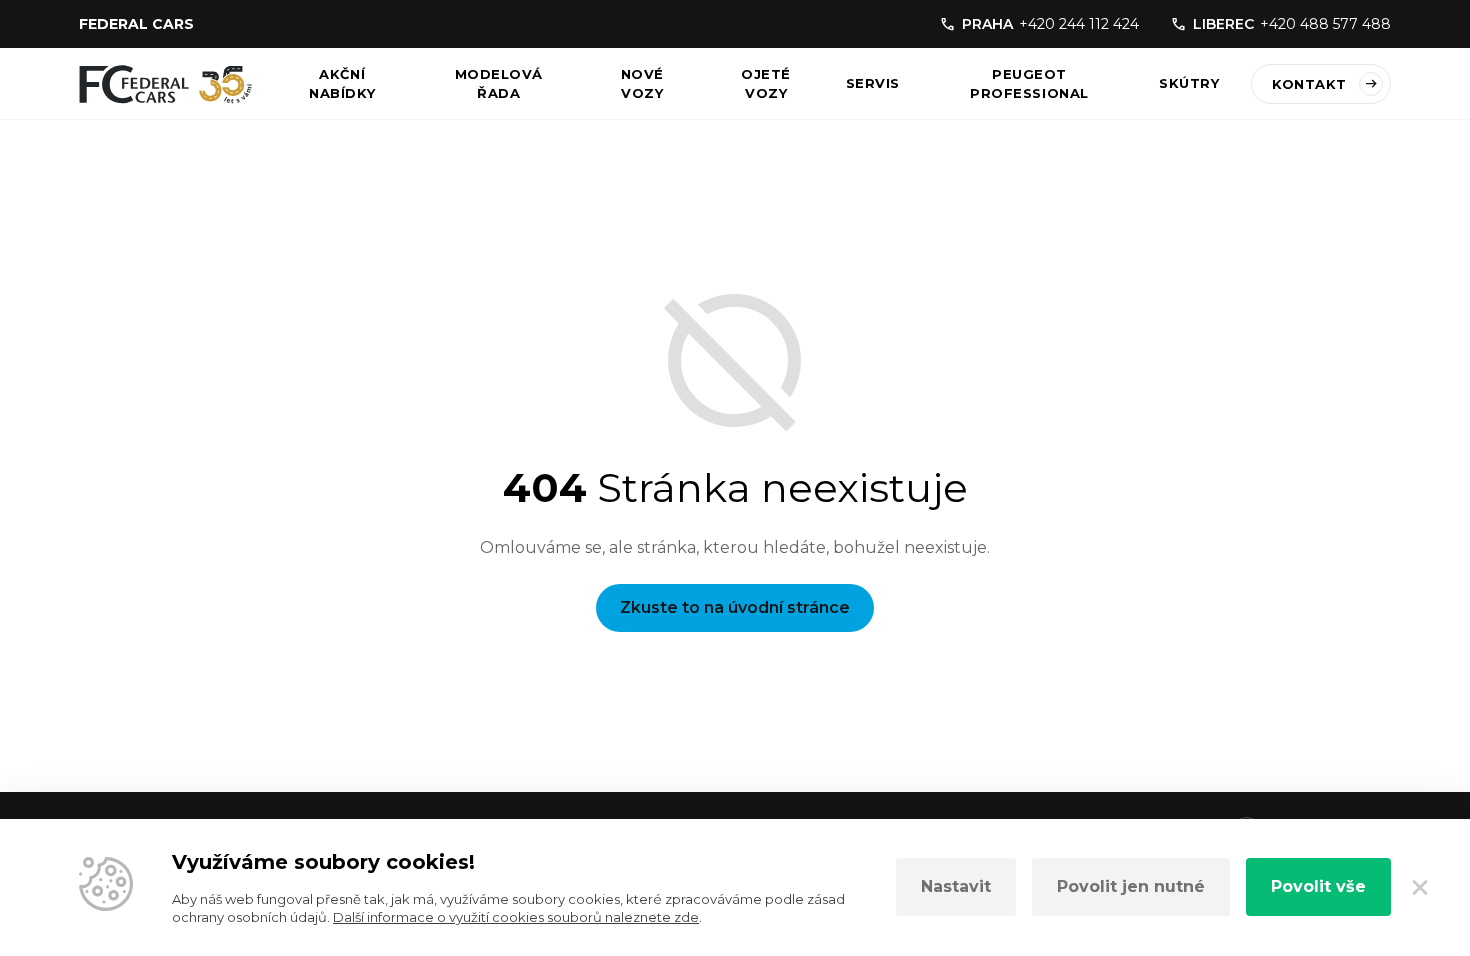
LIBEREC (1292, 24)
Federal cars (136, 24)
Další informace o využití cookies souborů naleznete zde (516, 917)
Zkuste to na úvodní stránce (735, 607)
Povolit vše (1318, 886)
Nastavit (956, 886)
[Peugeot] (166, 84)
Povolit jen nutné (1131, 886)
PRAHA (1050, 24)
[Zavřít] (1420, 887)
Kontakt (1309, 84)
